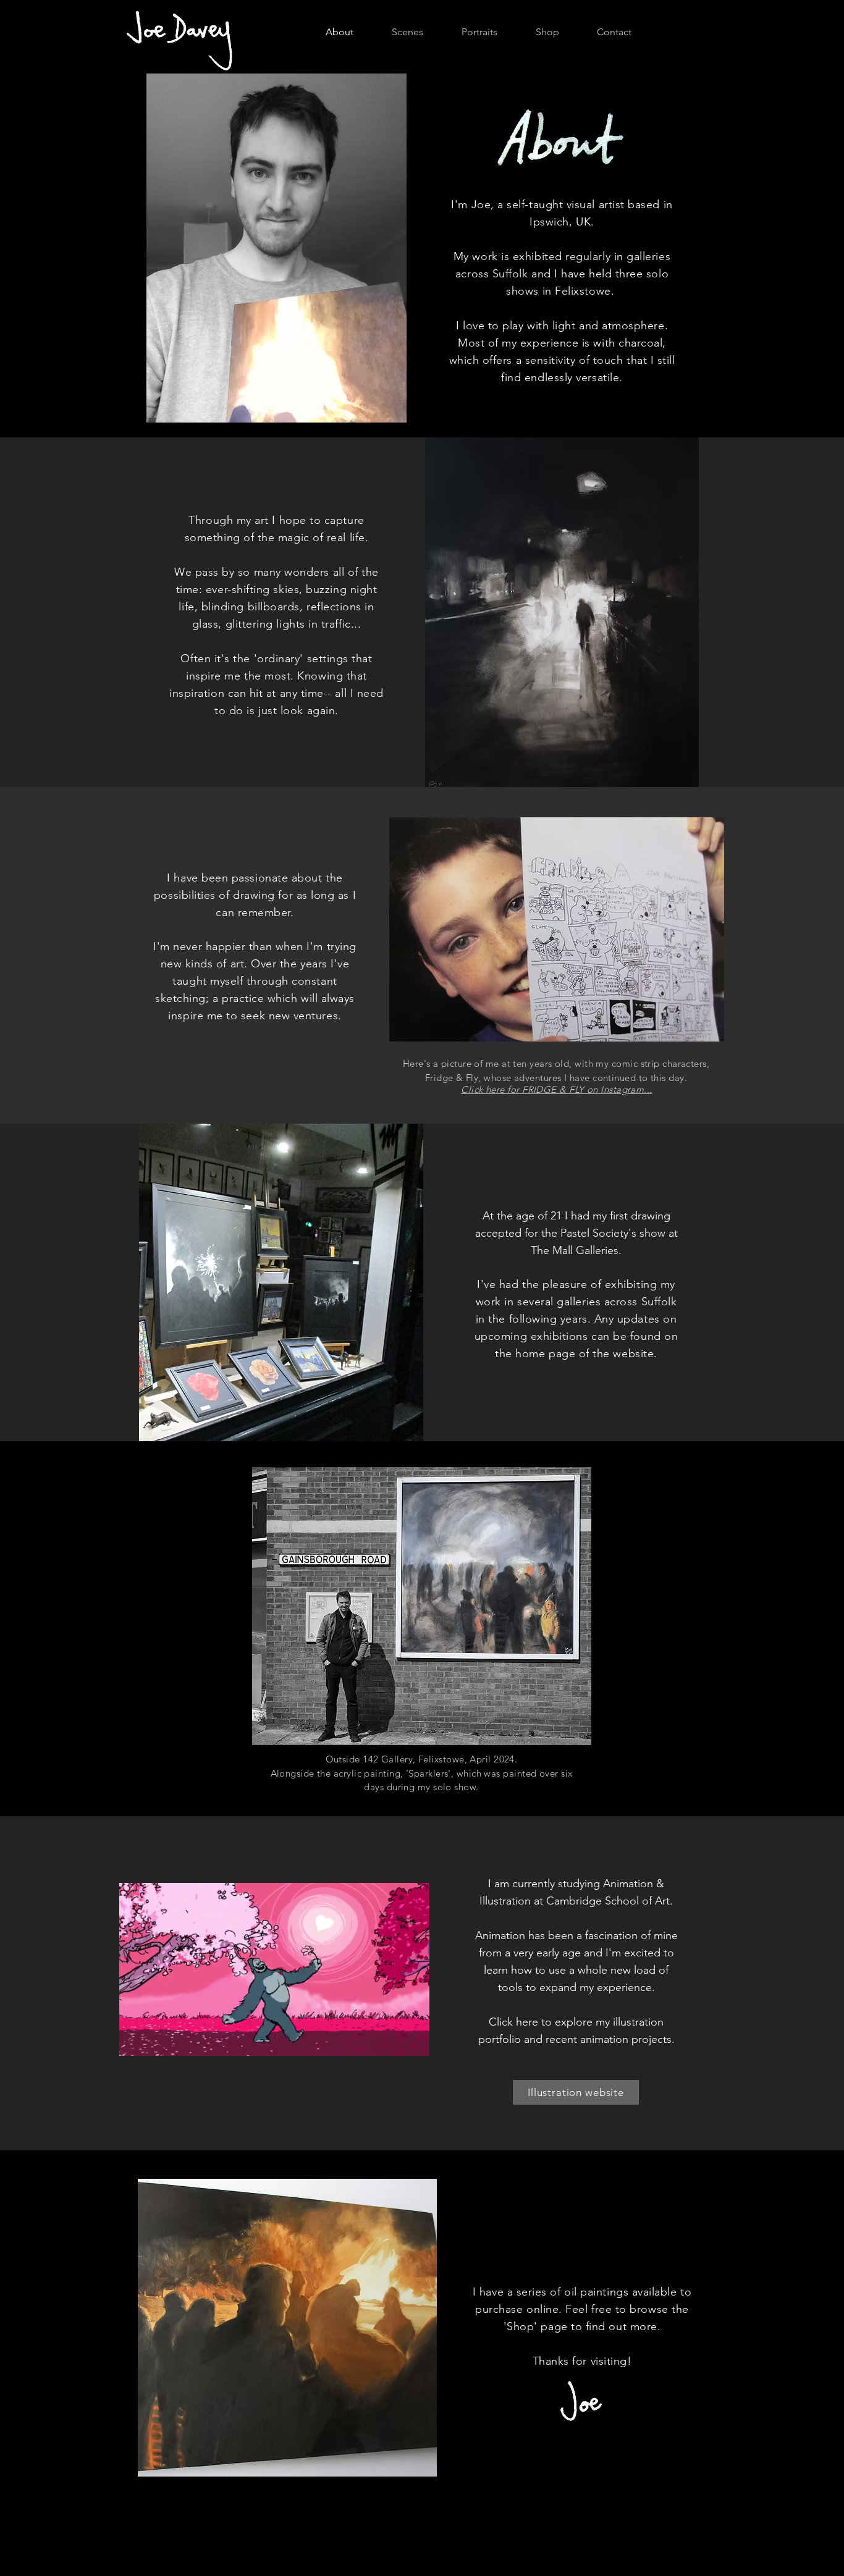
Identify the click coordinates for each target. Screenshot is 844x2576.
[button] (414, 2042)
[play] (394, 1134)
